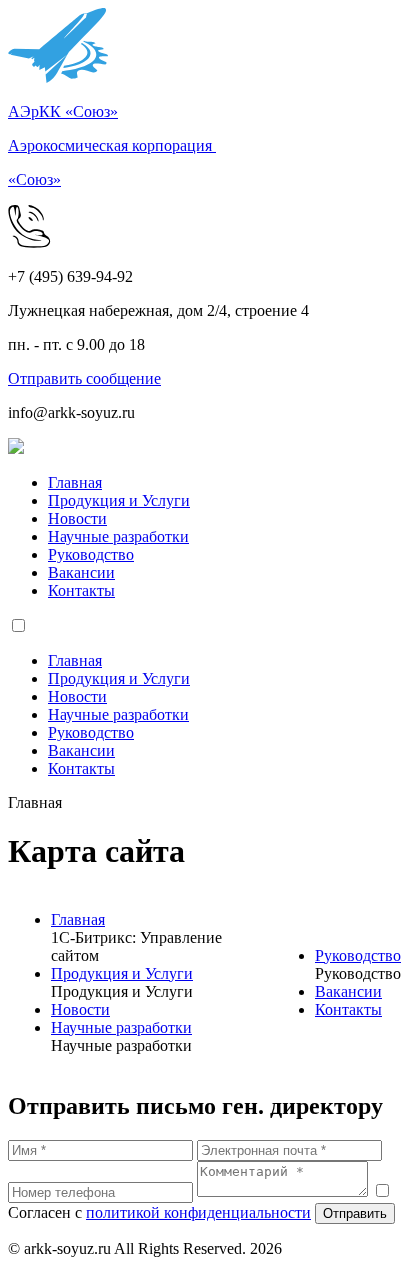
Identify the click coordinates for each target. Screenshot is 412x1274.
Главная (75, 482)
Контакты (81, 590)
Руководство (91, 554)
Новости (77, 518)
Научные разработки (118, 536)
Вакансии (81, 572)
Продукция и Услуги (119, 500)
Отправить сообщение (84, 378)
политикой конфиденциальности (198, 1212)
